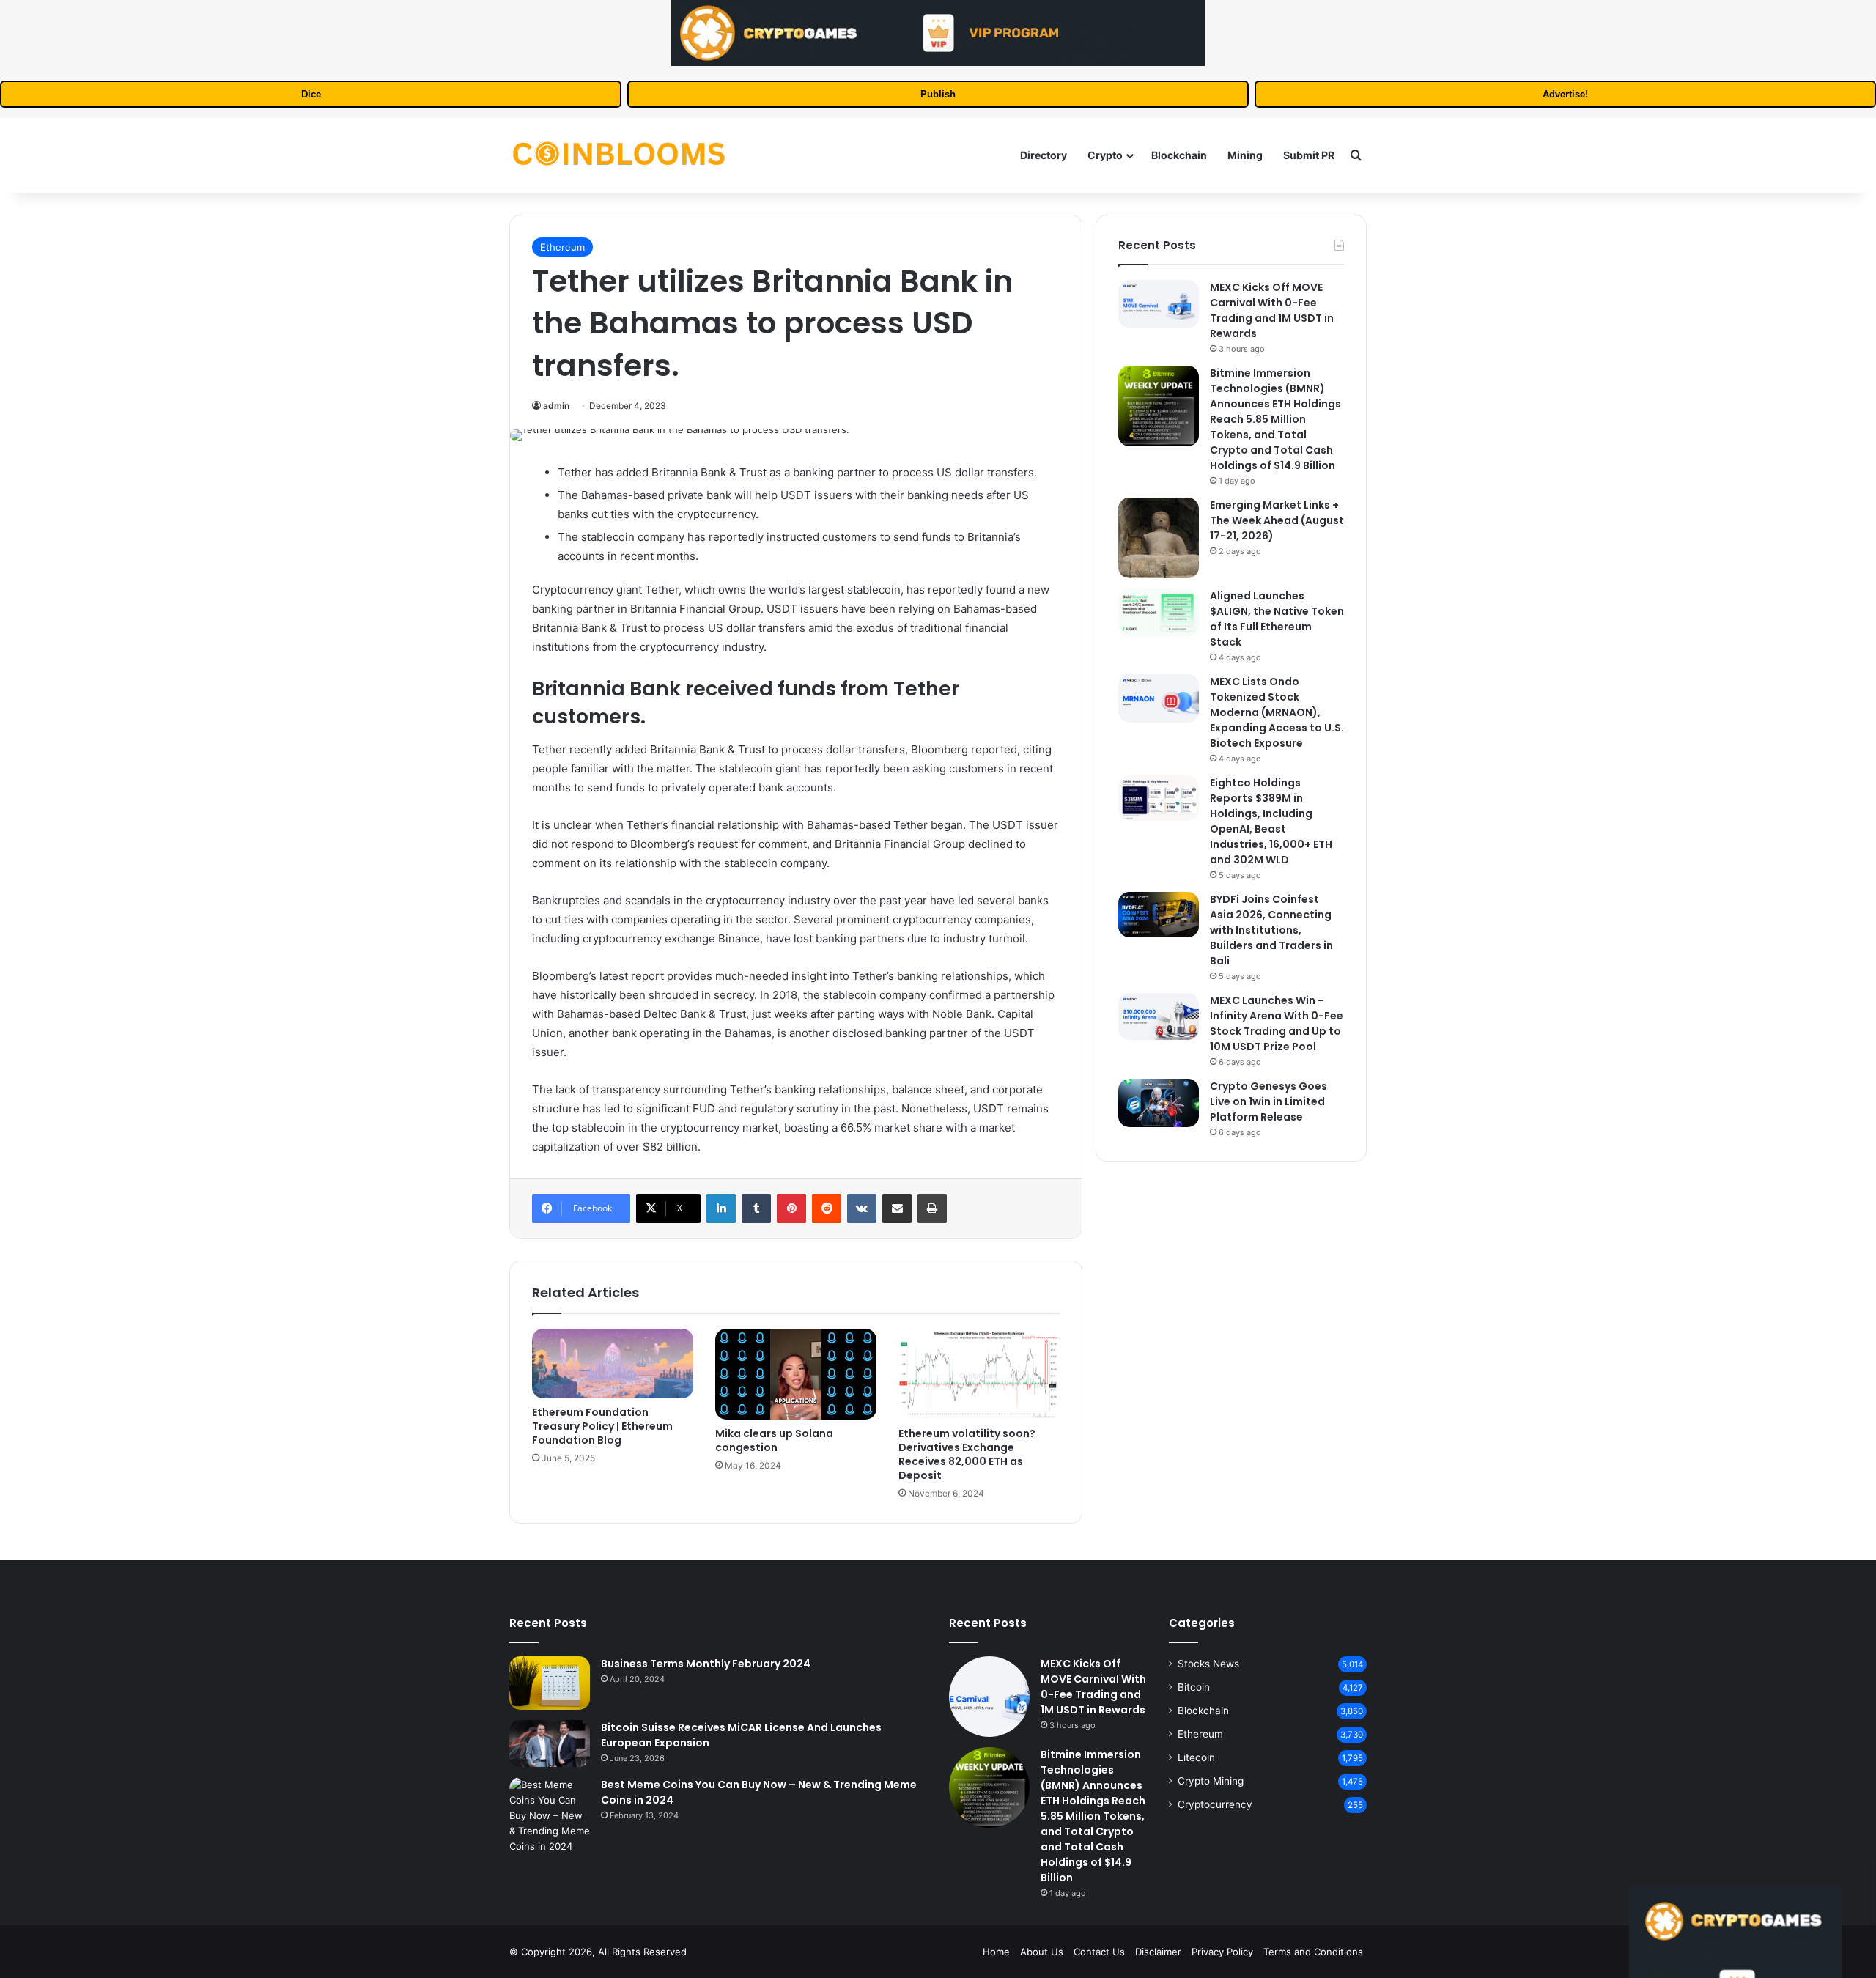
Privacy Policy (1222, 1952)
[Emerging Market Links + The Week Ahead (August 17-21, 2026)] (1159, 538)
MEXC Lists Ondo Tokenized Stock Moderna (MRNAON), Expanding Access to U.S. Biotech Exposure (1277, 712)
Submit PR (1309, 155)
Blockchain (1179, 155)
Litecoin (1196, 1757)
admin (556, 406)
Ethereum (562, 247)
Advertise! (1565, 94)
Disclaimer (1158, 1952)
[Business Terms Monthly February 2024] (550, 1683)
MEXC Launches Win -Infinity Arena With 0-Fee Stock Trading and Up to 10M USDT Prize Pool (1277, 1023)
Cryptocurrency (1215, 1804)
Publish (938, 94)
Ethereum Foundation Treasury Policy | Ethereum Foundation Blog (602, 1426)
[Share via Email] (897, 1208)
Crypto (1105, 155)
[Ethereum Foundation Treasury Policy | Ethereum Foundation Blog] (613, 1363)
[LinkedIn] (721, 1208)
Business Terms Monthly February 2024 (706, 1664)
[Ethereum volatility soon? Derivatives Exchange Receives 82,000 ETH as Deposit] (979, 1374)
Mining (1245, 155)
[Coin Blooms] (619, 155)
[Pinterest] (791, 1208)
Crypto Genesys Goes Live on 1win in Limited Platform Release (1268, 1101)
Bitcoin (1194, 1687)
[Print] (932, 1208)
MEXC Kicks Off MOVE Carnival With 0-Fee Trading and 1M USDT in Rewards (1272, 310)
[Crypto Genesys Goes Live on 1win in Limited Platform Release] (1159, 1103)
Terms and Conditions (1313, 1952)
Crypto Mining (1211, 1781)
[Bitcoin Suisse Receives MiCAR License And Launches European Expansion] (550, 1743)
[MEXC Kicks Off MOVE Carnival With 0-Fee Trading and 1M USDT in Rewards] (1159, 304)
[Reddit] (827, 1208)
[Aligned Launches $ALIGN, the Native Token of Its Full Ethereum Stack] (1159, 613)
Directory (1044, 155)
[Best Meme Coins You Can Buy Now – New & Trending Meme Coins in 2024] (550, 1816)
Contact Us (1099, 1952)
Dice (311, 94)
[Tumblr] (756, 1208)
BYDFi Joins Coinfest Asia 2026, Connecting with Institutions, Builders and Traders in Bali (1271, 930)
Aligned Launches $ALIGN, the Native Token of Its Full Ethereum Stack (1277, 619)
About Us (1042, 1952)
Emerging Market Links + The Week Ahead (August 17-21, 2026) (1277, 520)
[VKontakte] (862, 1208)
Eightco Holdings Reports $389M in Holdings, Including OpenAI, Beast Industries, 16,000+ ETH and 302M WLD (1271, 821)
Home (996, 1952)
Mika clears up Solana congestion (774, 1440)
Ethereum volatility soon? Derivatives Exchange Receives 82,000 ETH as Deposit (967, 1454)
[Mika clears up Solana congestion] (796, 1374)
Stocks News (1208, 1664)
